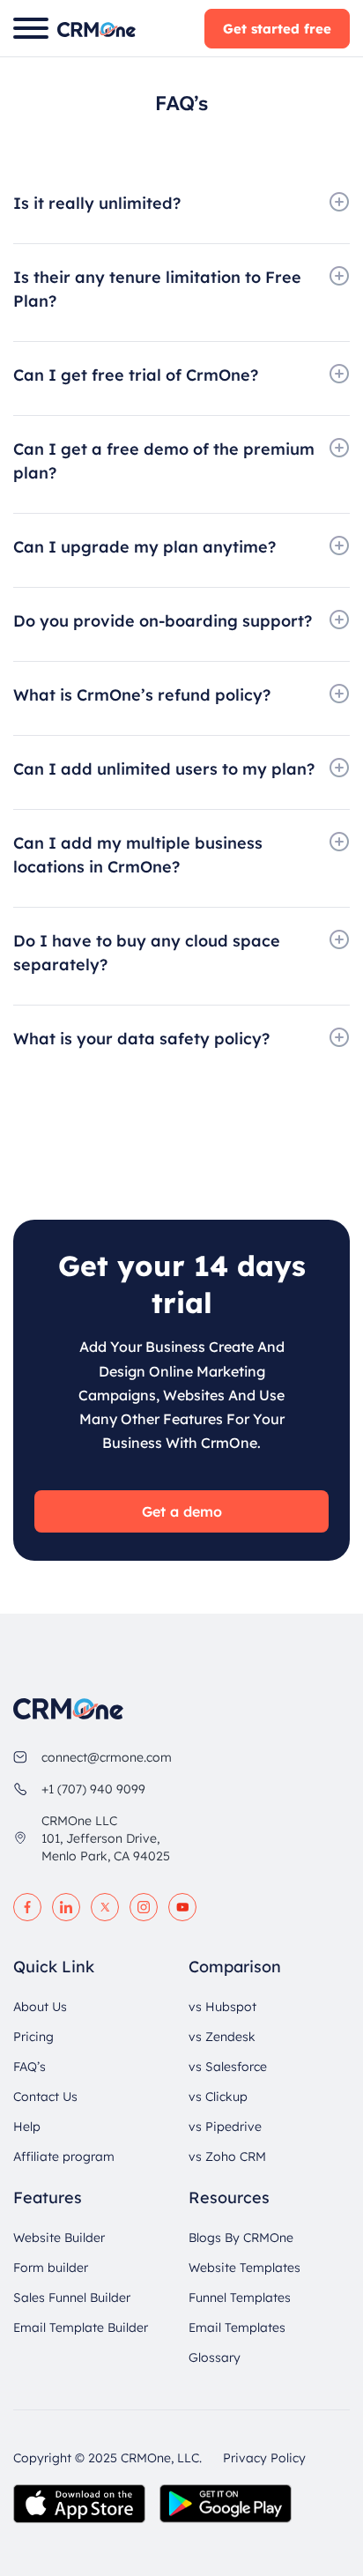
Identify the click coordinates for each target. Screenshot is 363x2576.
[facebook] (27, 1907)
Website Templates (244, 2268)
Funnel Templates (240, 2298)
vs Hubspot (222, 2007)
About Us (40, 2007)
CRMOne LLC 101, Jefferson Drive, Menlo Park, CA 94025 (106, 1838)
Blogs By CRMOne (241, 2238)
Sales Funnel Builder (72, 2298)
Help (27, 2127)
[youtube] (182, 1907)
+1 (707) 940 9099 (93, 1789)
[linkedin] (66, 1907)
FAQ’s (30, 2067)
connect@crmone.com (107, 1757)
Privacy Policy (264, 2458)
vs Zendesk (222, 2037)
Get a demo (182, 1511)
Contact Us (45, 2097)
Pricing (33, 2037)
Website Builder (59, 2238)
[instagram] (144, 1907)
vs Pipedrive (225, 2127)
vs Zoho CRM (227, 2157)
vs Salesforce (228, 2067)
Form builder (51, 2268)
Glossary (215, 2357)
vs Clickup (218, 2097)
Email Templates (237, 2327)
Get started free (277, 29)
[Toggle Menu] (31, 28)
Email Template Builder (81, 2327)
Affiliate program (64, 2157)
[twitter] (105, 1907)
